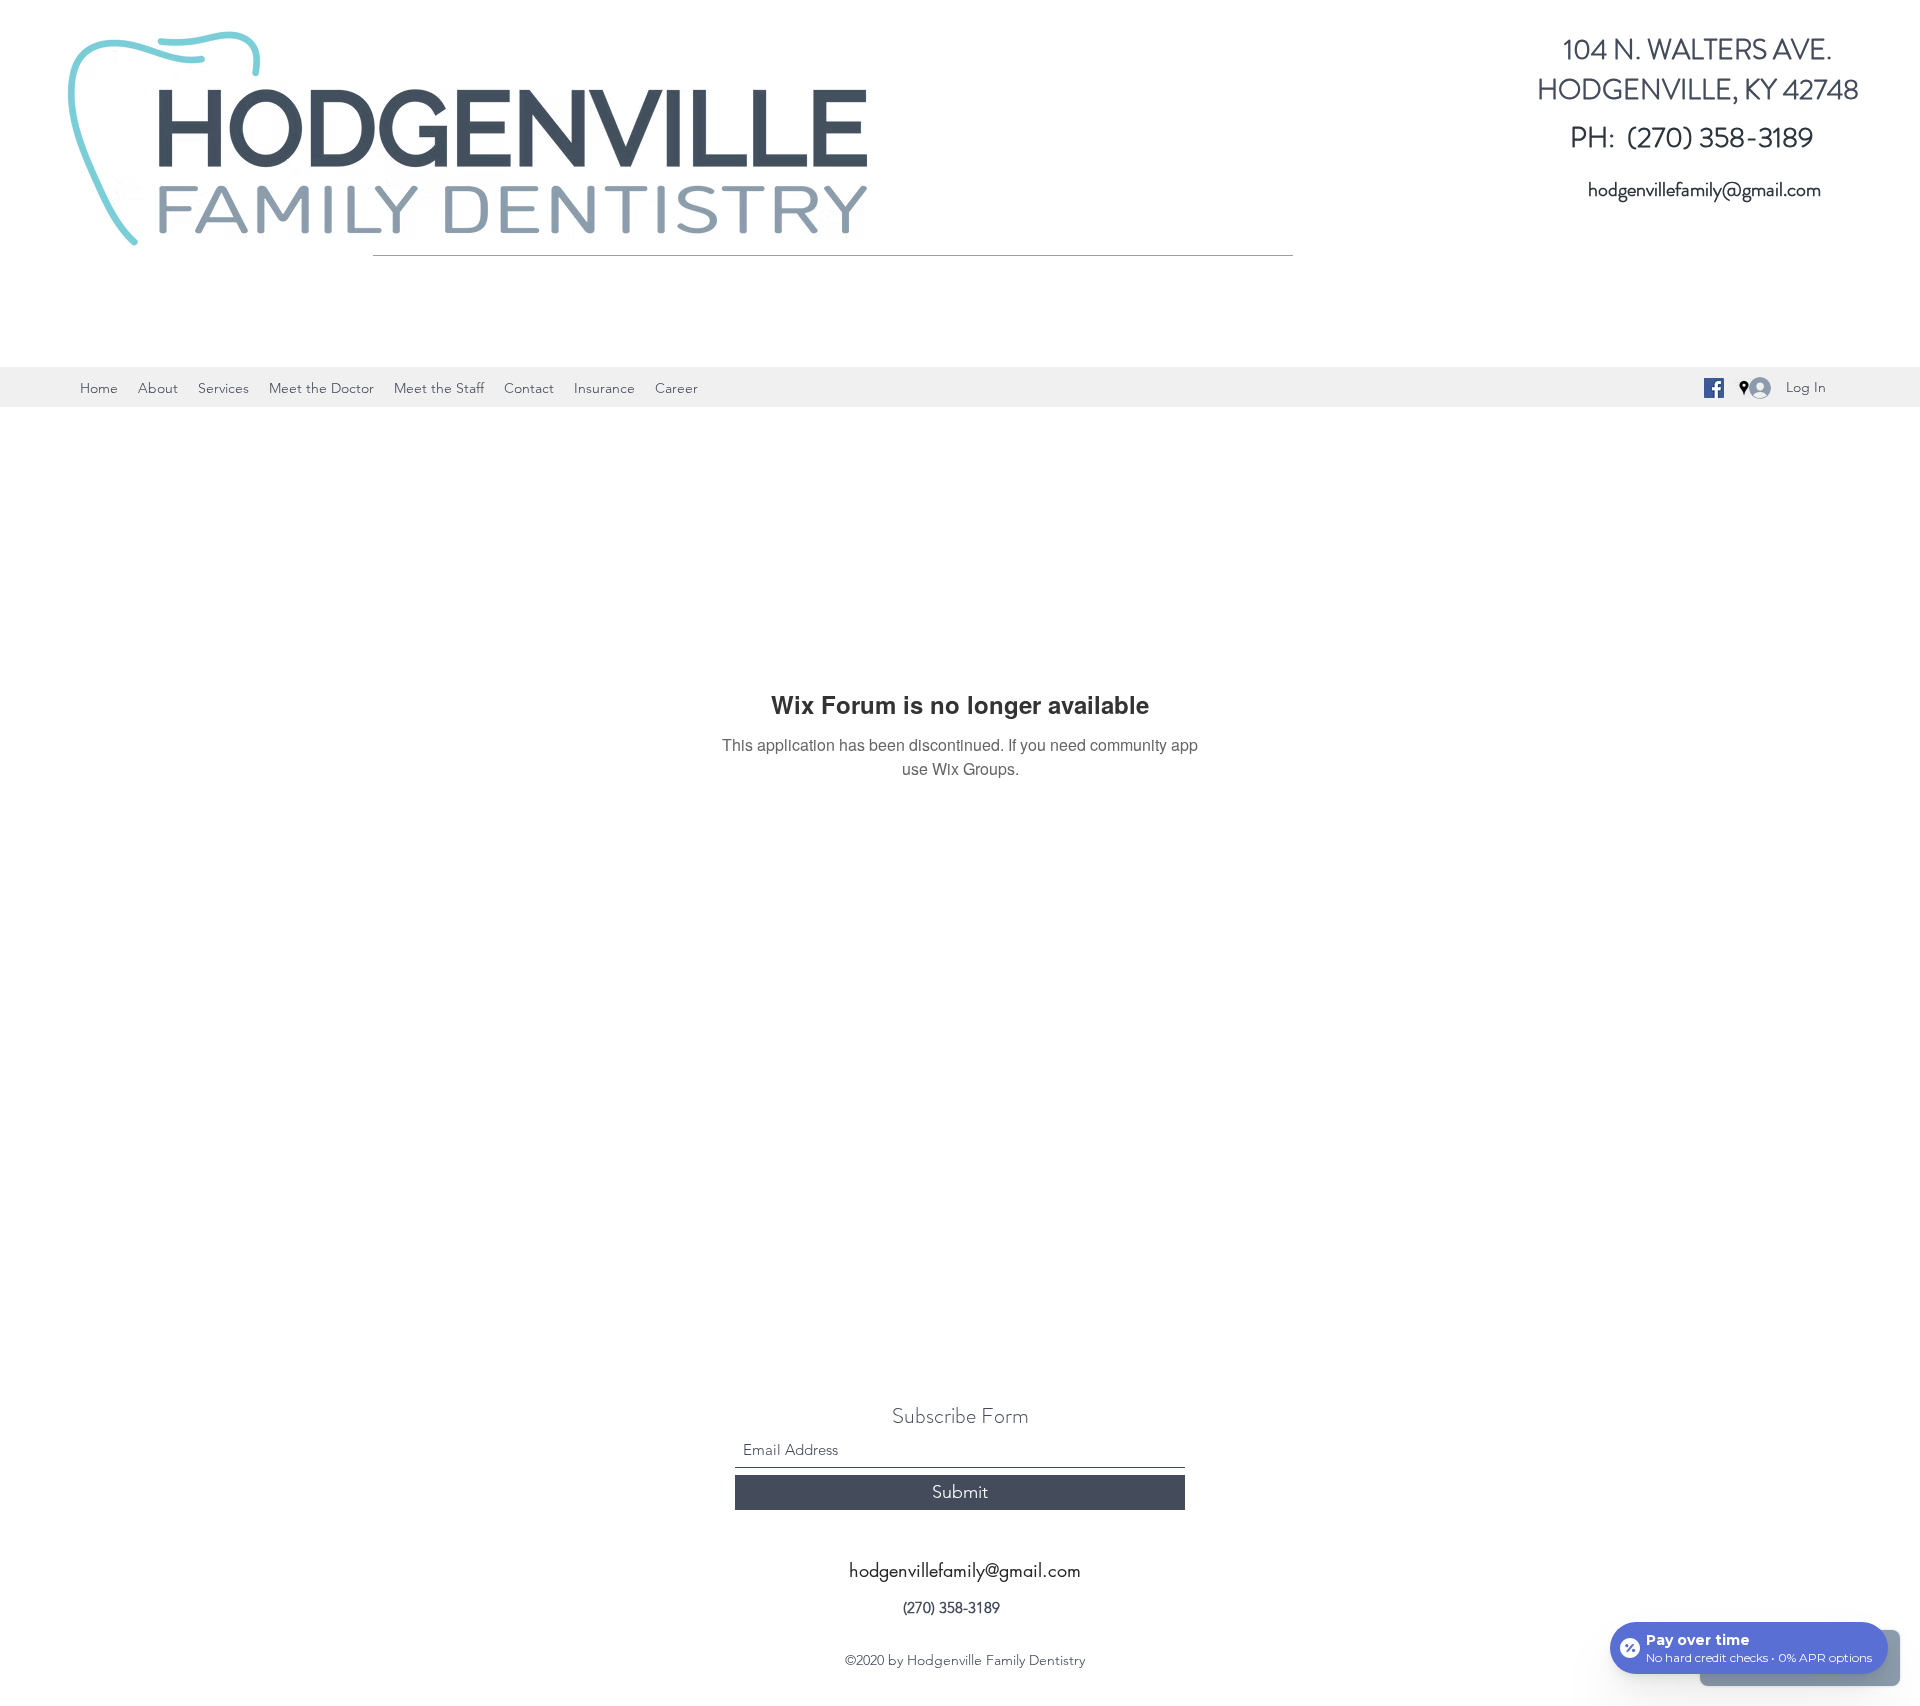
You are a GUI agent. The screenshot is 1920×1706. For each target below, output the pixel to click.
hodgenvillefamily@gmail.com (1704, 189)
